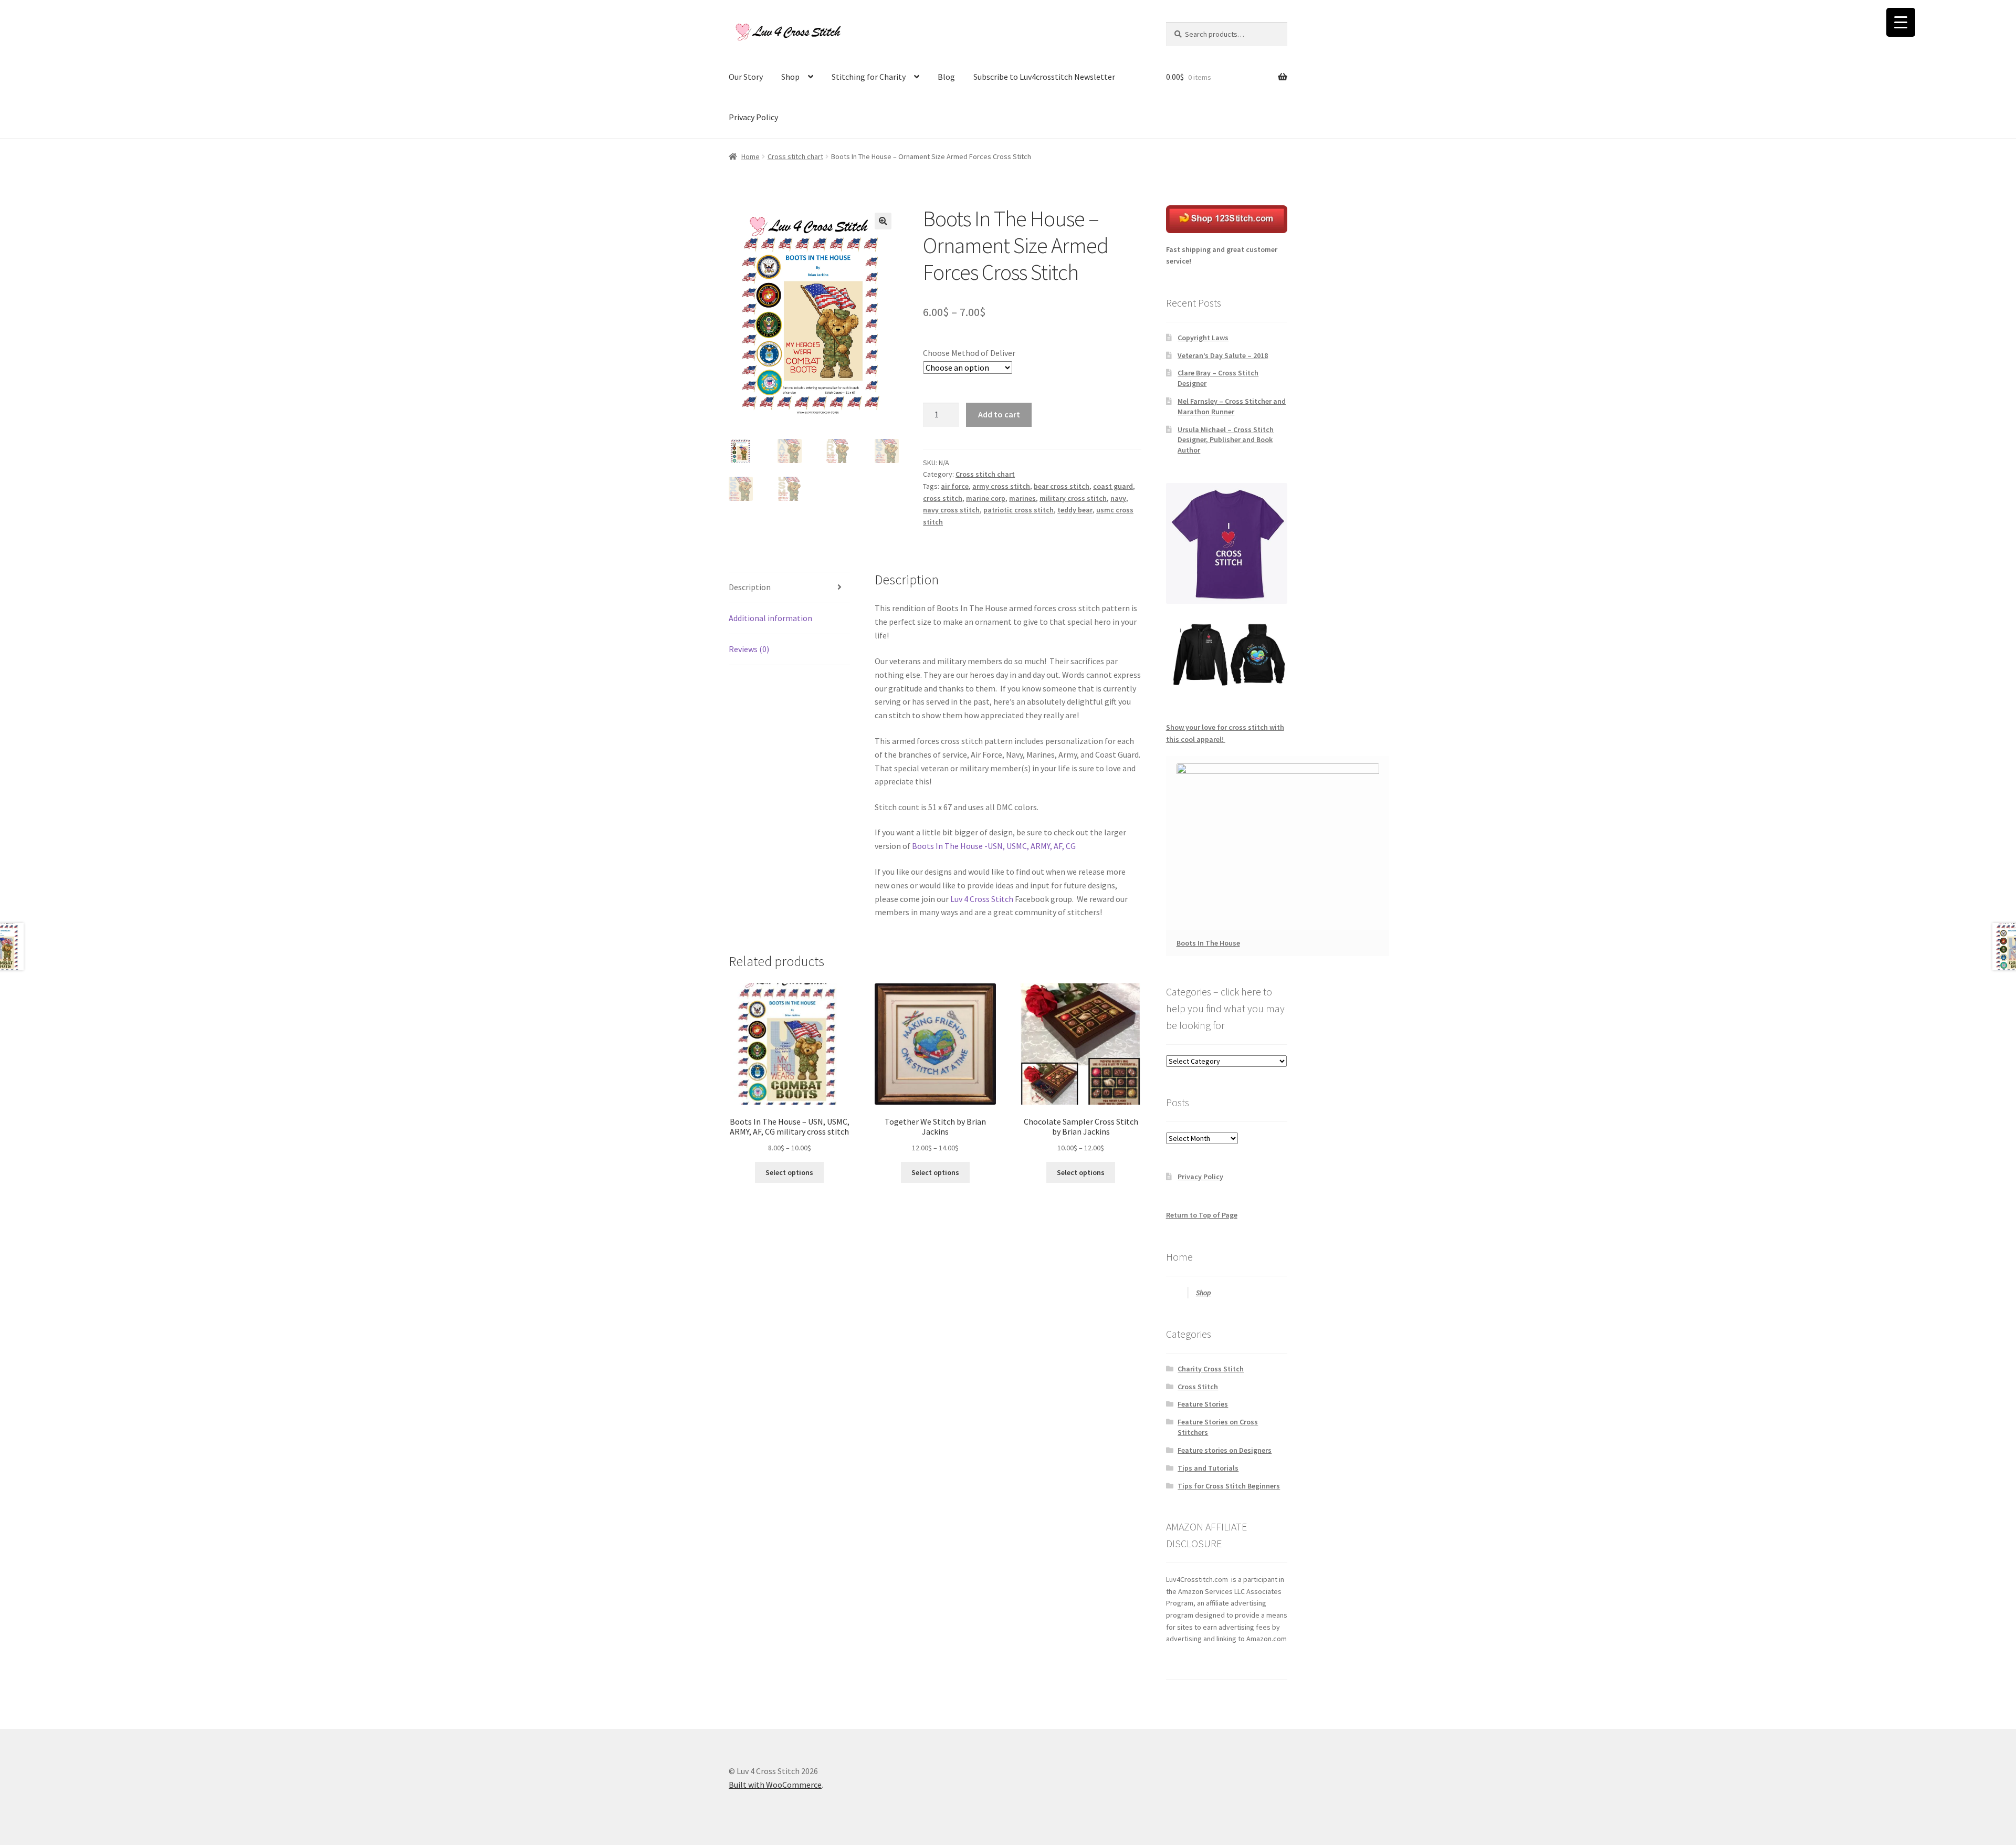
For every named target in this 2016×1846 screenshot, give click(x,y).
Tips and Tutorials (1208, 1468)
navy (1118, 498)
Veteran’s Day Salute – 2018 (1223, 355)
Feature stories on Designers (1225, 1450)
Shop (790, 77)
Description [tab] (750, 587)
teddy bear (1075, 510)
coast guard (1113, 486)
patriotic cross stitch (1018, 510)
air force (955, 486)
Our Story (746, 77)
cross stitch (943, 498)
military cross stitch (1073, 498)
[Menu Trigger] (1901, 22)
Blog (946, 77)
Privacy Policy (753, 117)
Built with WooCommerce (775, 1785)
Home (750, 156)
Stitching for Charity (869, 77)
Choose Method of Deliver (969, 353)
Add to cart (999, 414)
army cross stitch (1001, 486)
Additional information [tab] (770, 618)
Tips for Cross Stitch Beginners (1229, 1486)
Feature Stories (1203, 1404)
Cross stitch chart (795, 156)
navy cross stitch (951, 510)
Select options (789, 1172)
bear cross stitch (1062, 486)
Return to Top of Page (1202, 1215)
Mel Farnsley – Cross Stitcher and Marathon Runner (1232, 406)
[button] (883, 221)
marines (1022, 498)
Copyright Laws (1203, 338)
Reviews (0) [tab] (749, 649)
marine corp (986, 498)
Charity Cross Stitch (1211, 1369)
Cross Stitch (1198, 1387)
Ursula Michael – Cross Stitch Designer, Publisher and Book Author (1226, 440)
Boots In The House (1208, 943)
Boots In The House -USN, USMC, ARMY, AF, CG (995, 846)
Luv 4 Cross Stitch (982, 899)
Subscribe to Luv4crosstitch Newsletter (1044, 77)
